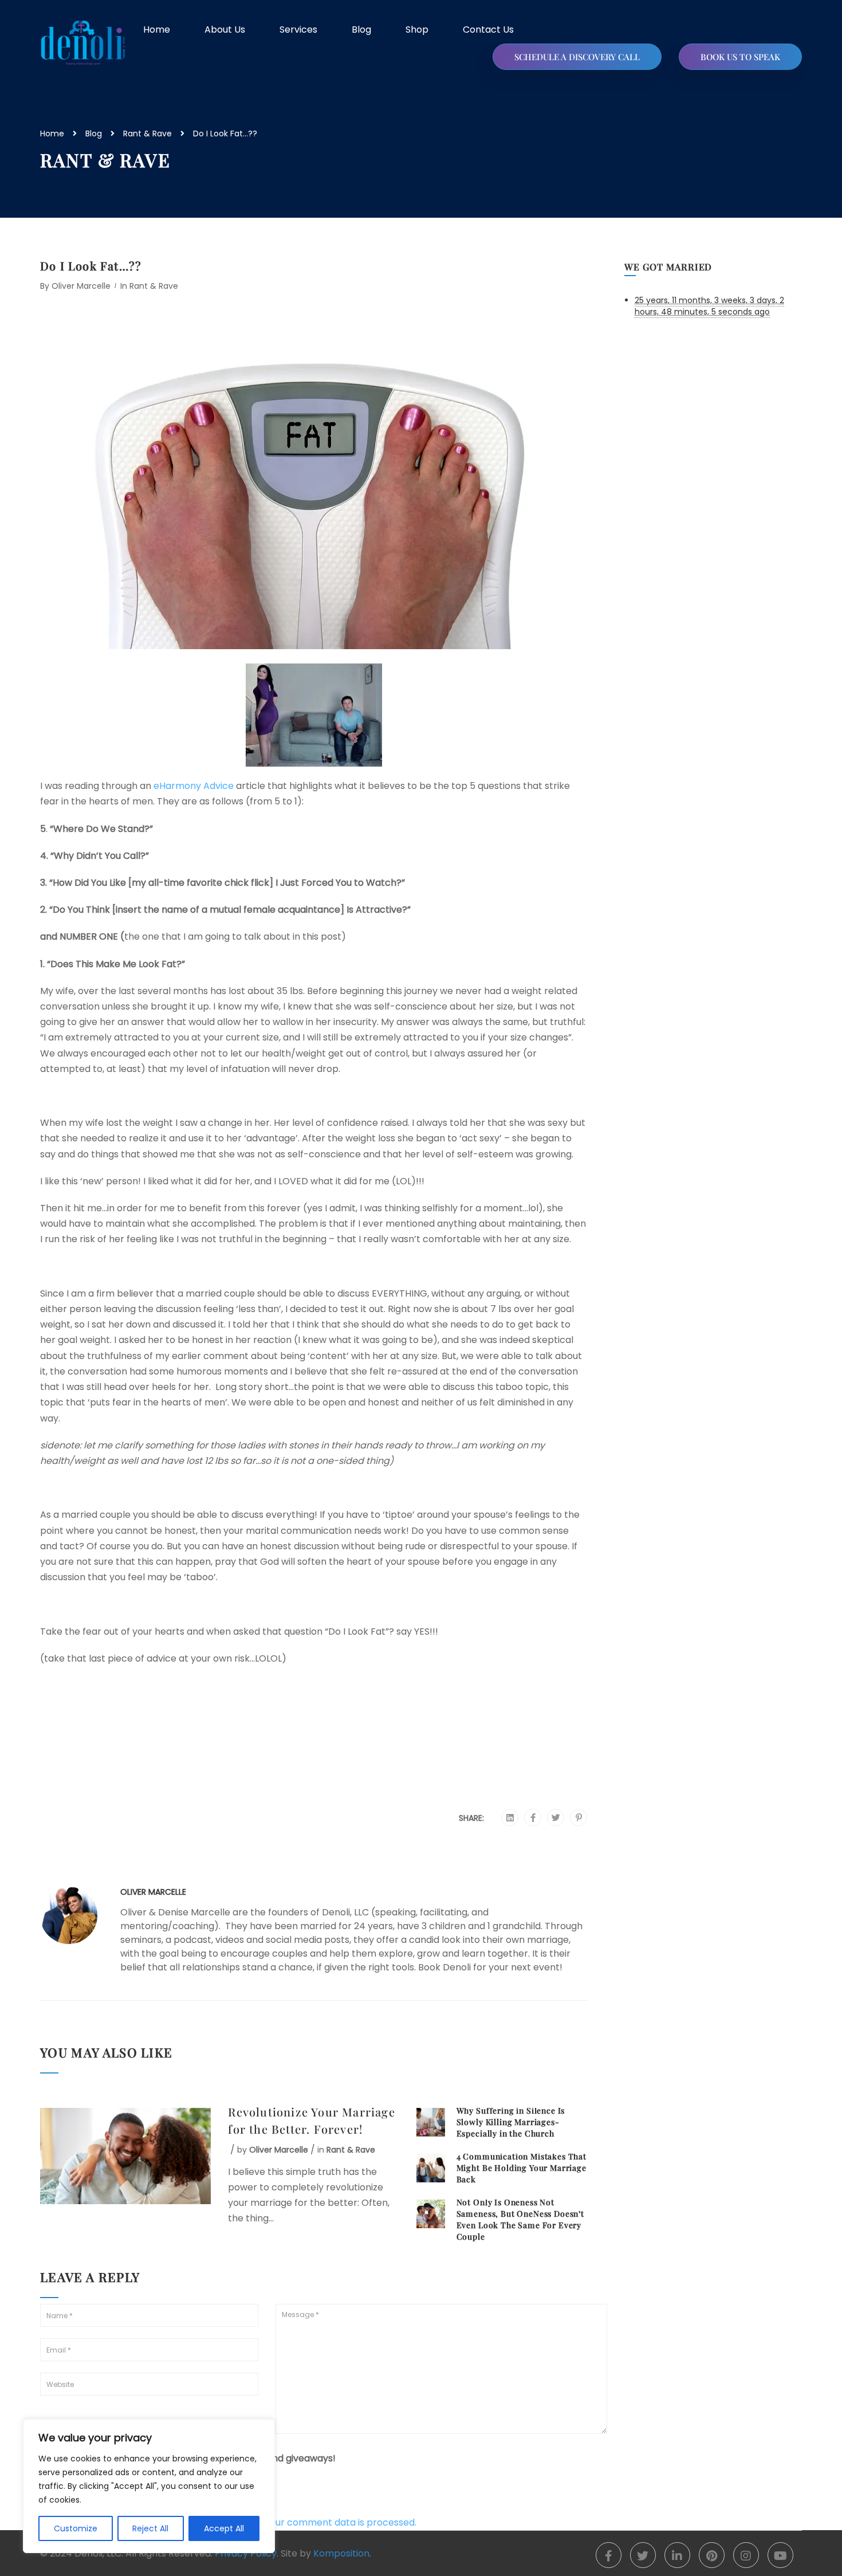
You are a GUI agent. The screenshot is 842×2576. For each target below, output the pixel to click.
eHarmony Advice (194, 786)
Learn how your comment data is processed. (316, 2522)
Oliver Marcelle (81, 286)
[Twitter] (556, 1818)
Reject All (150, 2528)
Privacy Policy (246, 2553)
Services (298, 30)
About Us (225, 30)
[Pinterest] (579, 1818)
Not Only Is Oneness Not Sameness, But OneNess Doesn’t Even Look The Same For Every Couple (520, 2219)
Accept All (224, 2528)
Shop (417, 30)
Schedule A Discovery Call (577, 57)
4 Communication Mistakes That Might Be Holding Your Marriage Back (522, 2168)
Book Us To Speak (740, 57)
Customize (76, 2528)
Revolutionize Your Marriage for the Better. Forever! (311, 2120)
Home (157, 30)
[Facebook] (533, 1818)
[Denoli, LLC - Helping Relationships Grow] (83, 43)
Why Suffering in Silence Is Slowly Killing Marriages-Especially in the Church (511, 2122)
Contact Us (488, 30)
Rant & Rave (147, 133)
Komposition (341, 2553)
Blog (361, 30)
